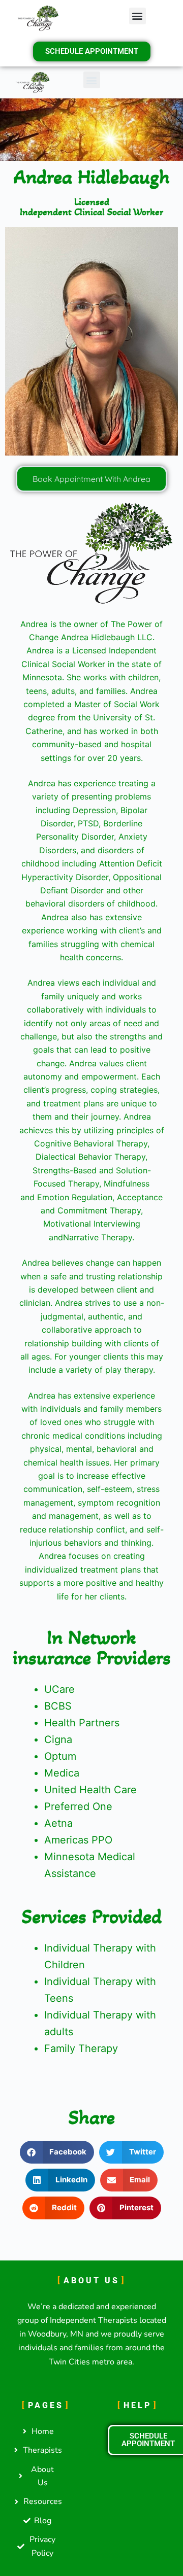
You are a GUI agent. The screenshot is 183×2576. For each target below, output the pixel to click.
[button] (138, 16)
